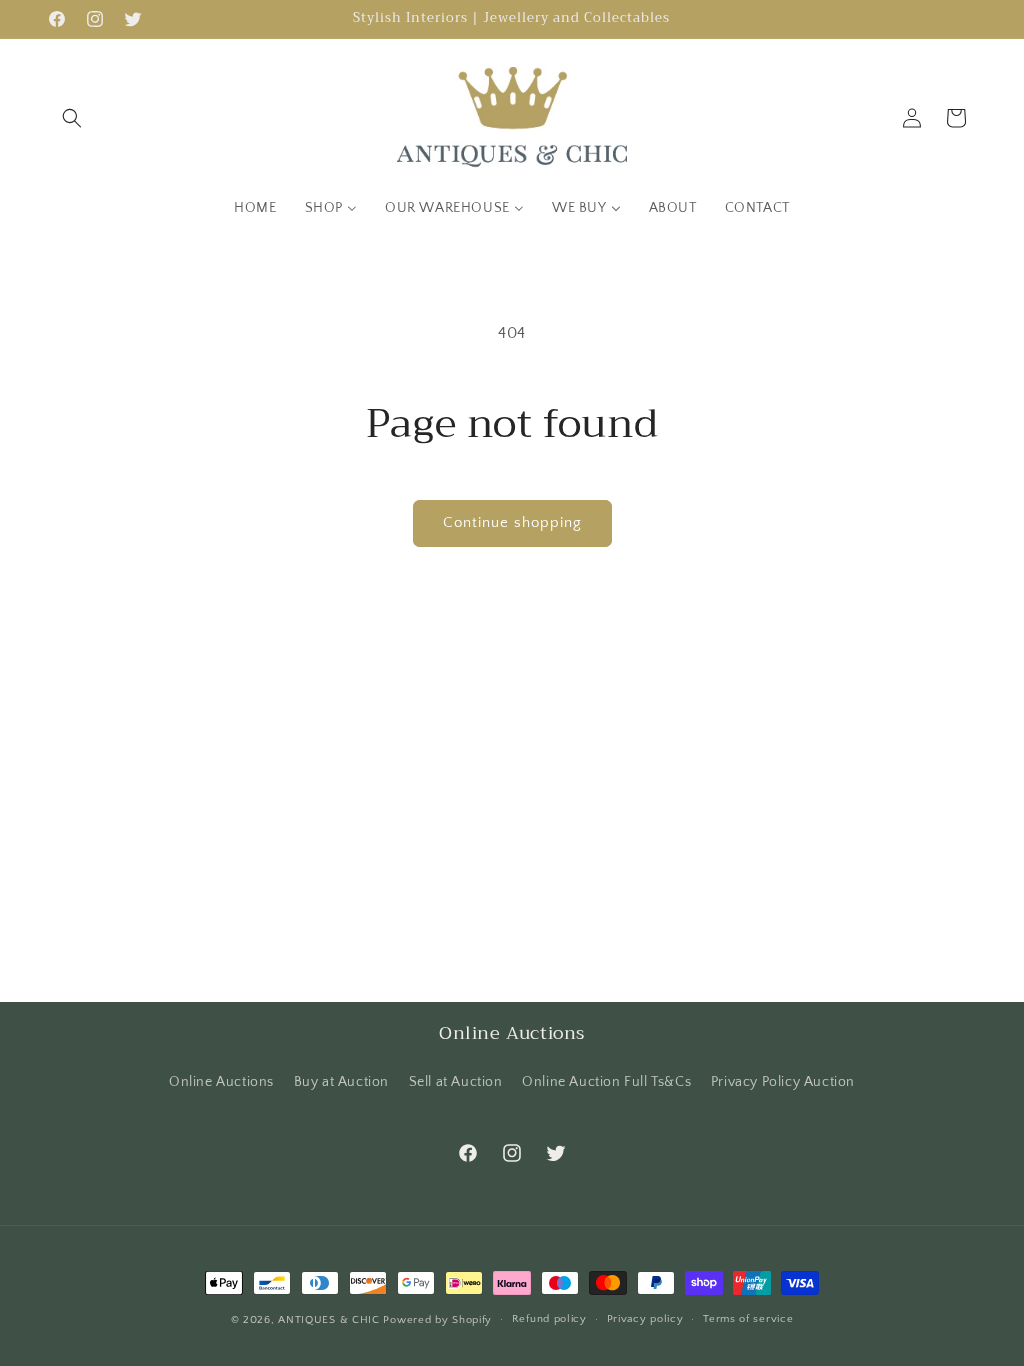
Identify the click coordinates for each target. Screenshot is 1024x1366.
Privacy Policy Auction (783, 1082)
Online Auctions (221, 1082)
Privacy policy (645, 1319)
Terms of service (748, 1319)
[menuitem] (255, 208)
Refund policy (549, 1319)
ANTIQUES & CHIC (329, 1320)
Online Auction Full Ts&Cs (606, 1082)
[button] (72, 118)
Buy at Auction (341, 1082)
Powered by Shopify (437, 1320)
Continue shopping (512, 522)
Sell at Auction (456, 1082)
